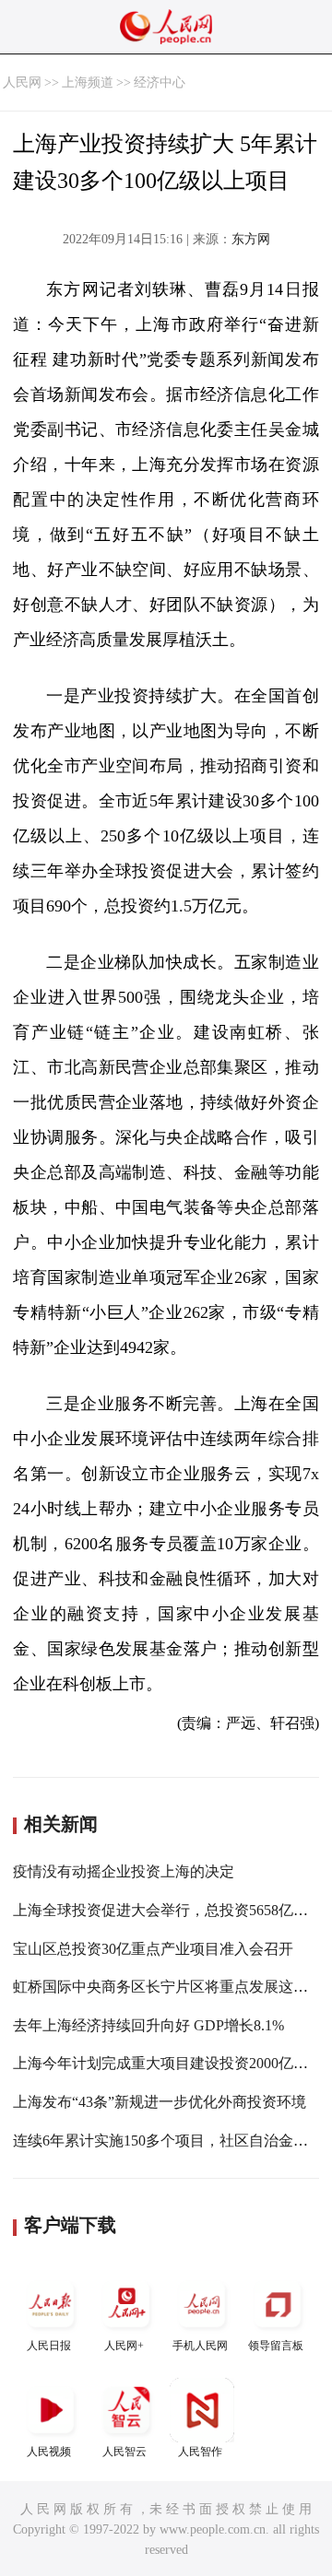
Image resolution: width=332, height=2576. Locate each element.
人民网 (22, 82)
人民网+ (124, 2346)
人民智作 (200, 2452)
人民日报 (49, 2346)
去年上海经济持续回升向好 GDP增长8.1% (148, 2025)
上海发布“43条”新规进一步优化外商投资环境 (160, 2102)
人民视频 (49, 2452)
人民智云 (125, 2452)
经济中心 (160, 82)
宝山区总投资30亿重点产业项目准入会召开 (153, 1949)
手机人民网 (200, 2346)
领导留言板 (276, 2346)
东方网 (251, 239)
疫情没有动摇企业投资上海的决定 (124, 1871)
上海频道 (88, 82)
